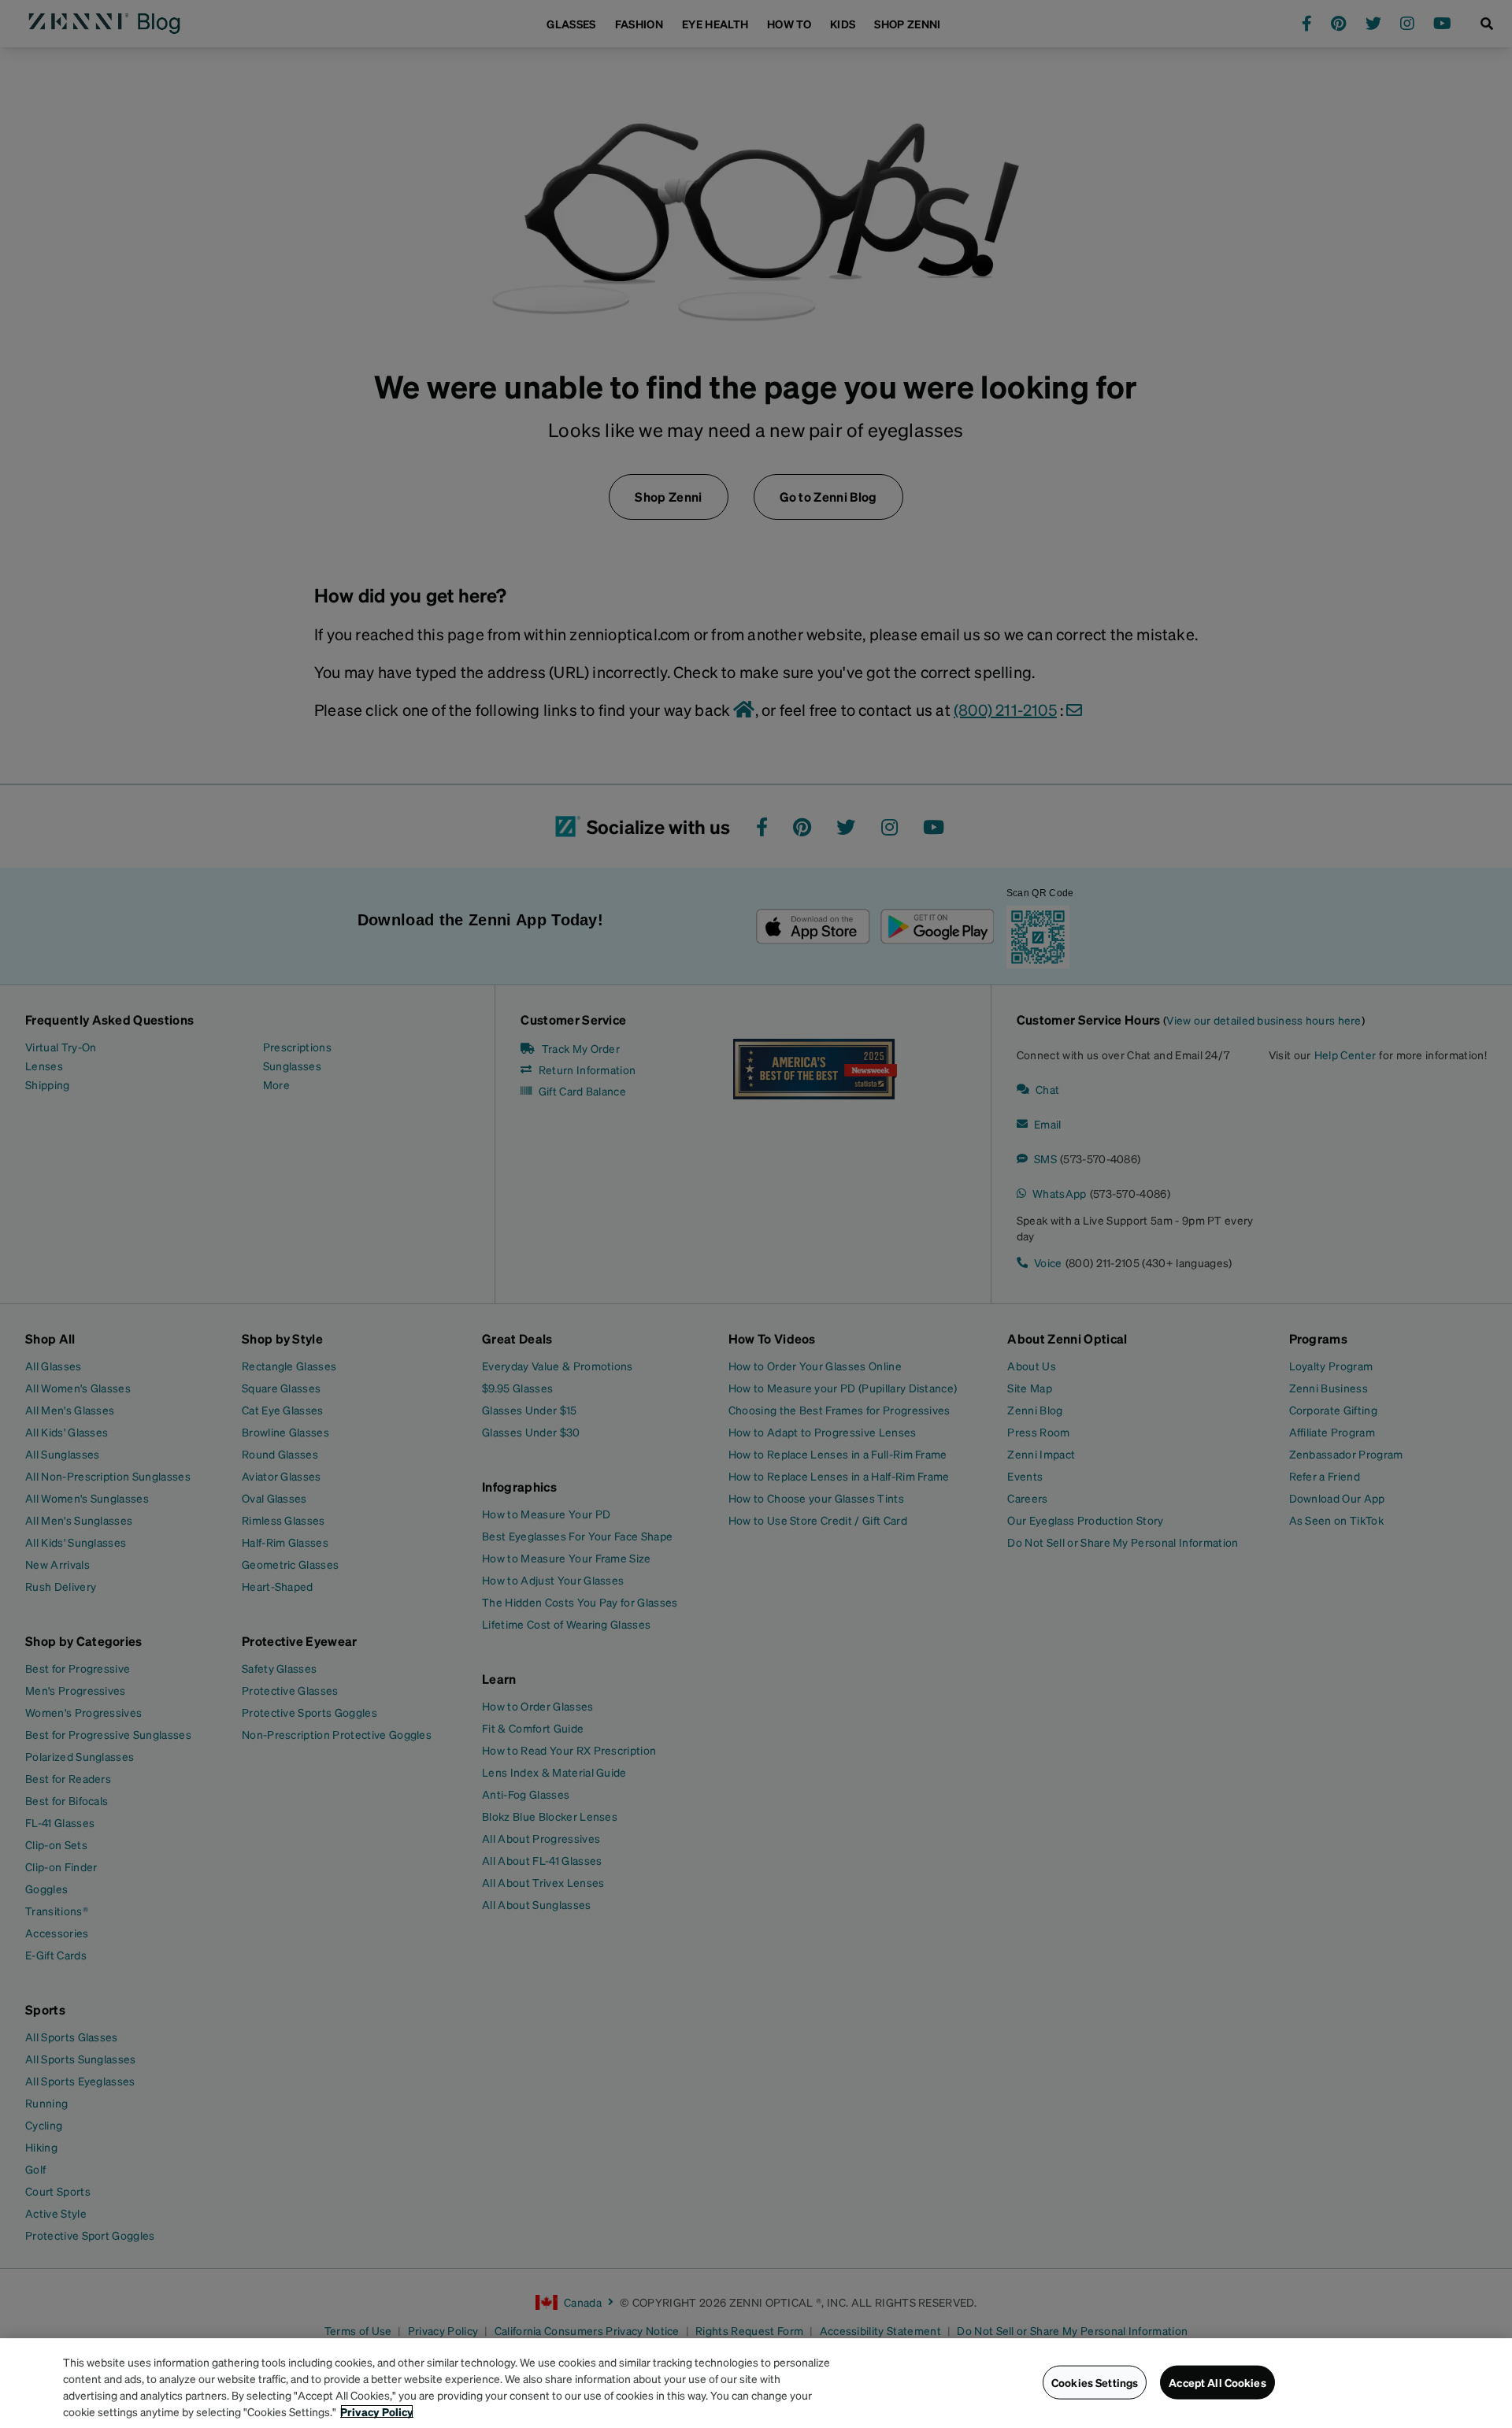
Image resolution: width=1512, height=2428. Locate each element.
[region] (756, 2383)
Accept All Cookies (1217, 2382)
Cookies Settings (1095, 2382)
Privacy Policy (377, 2411)
